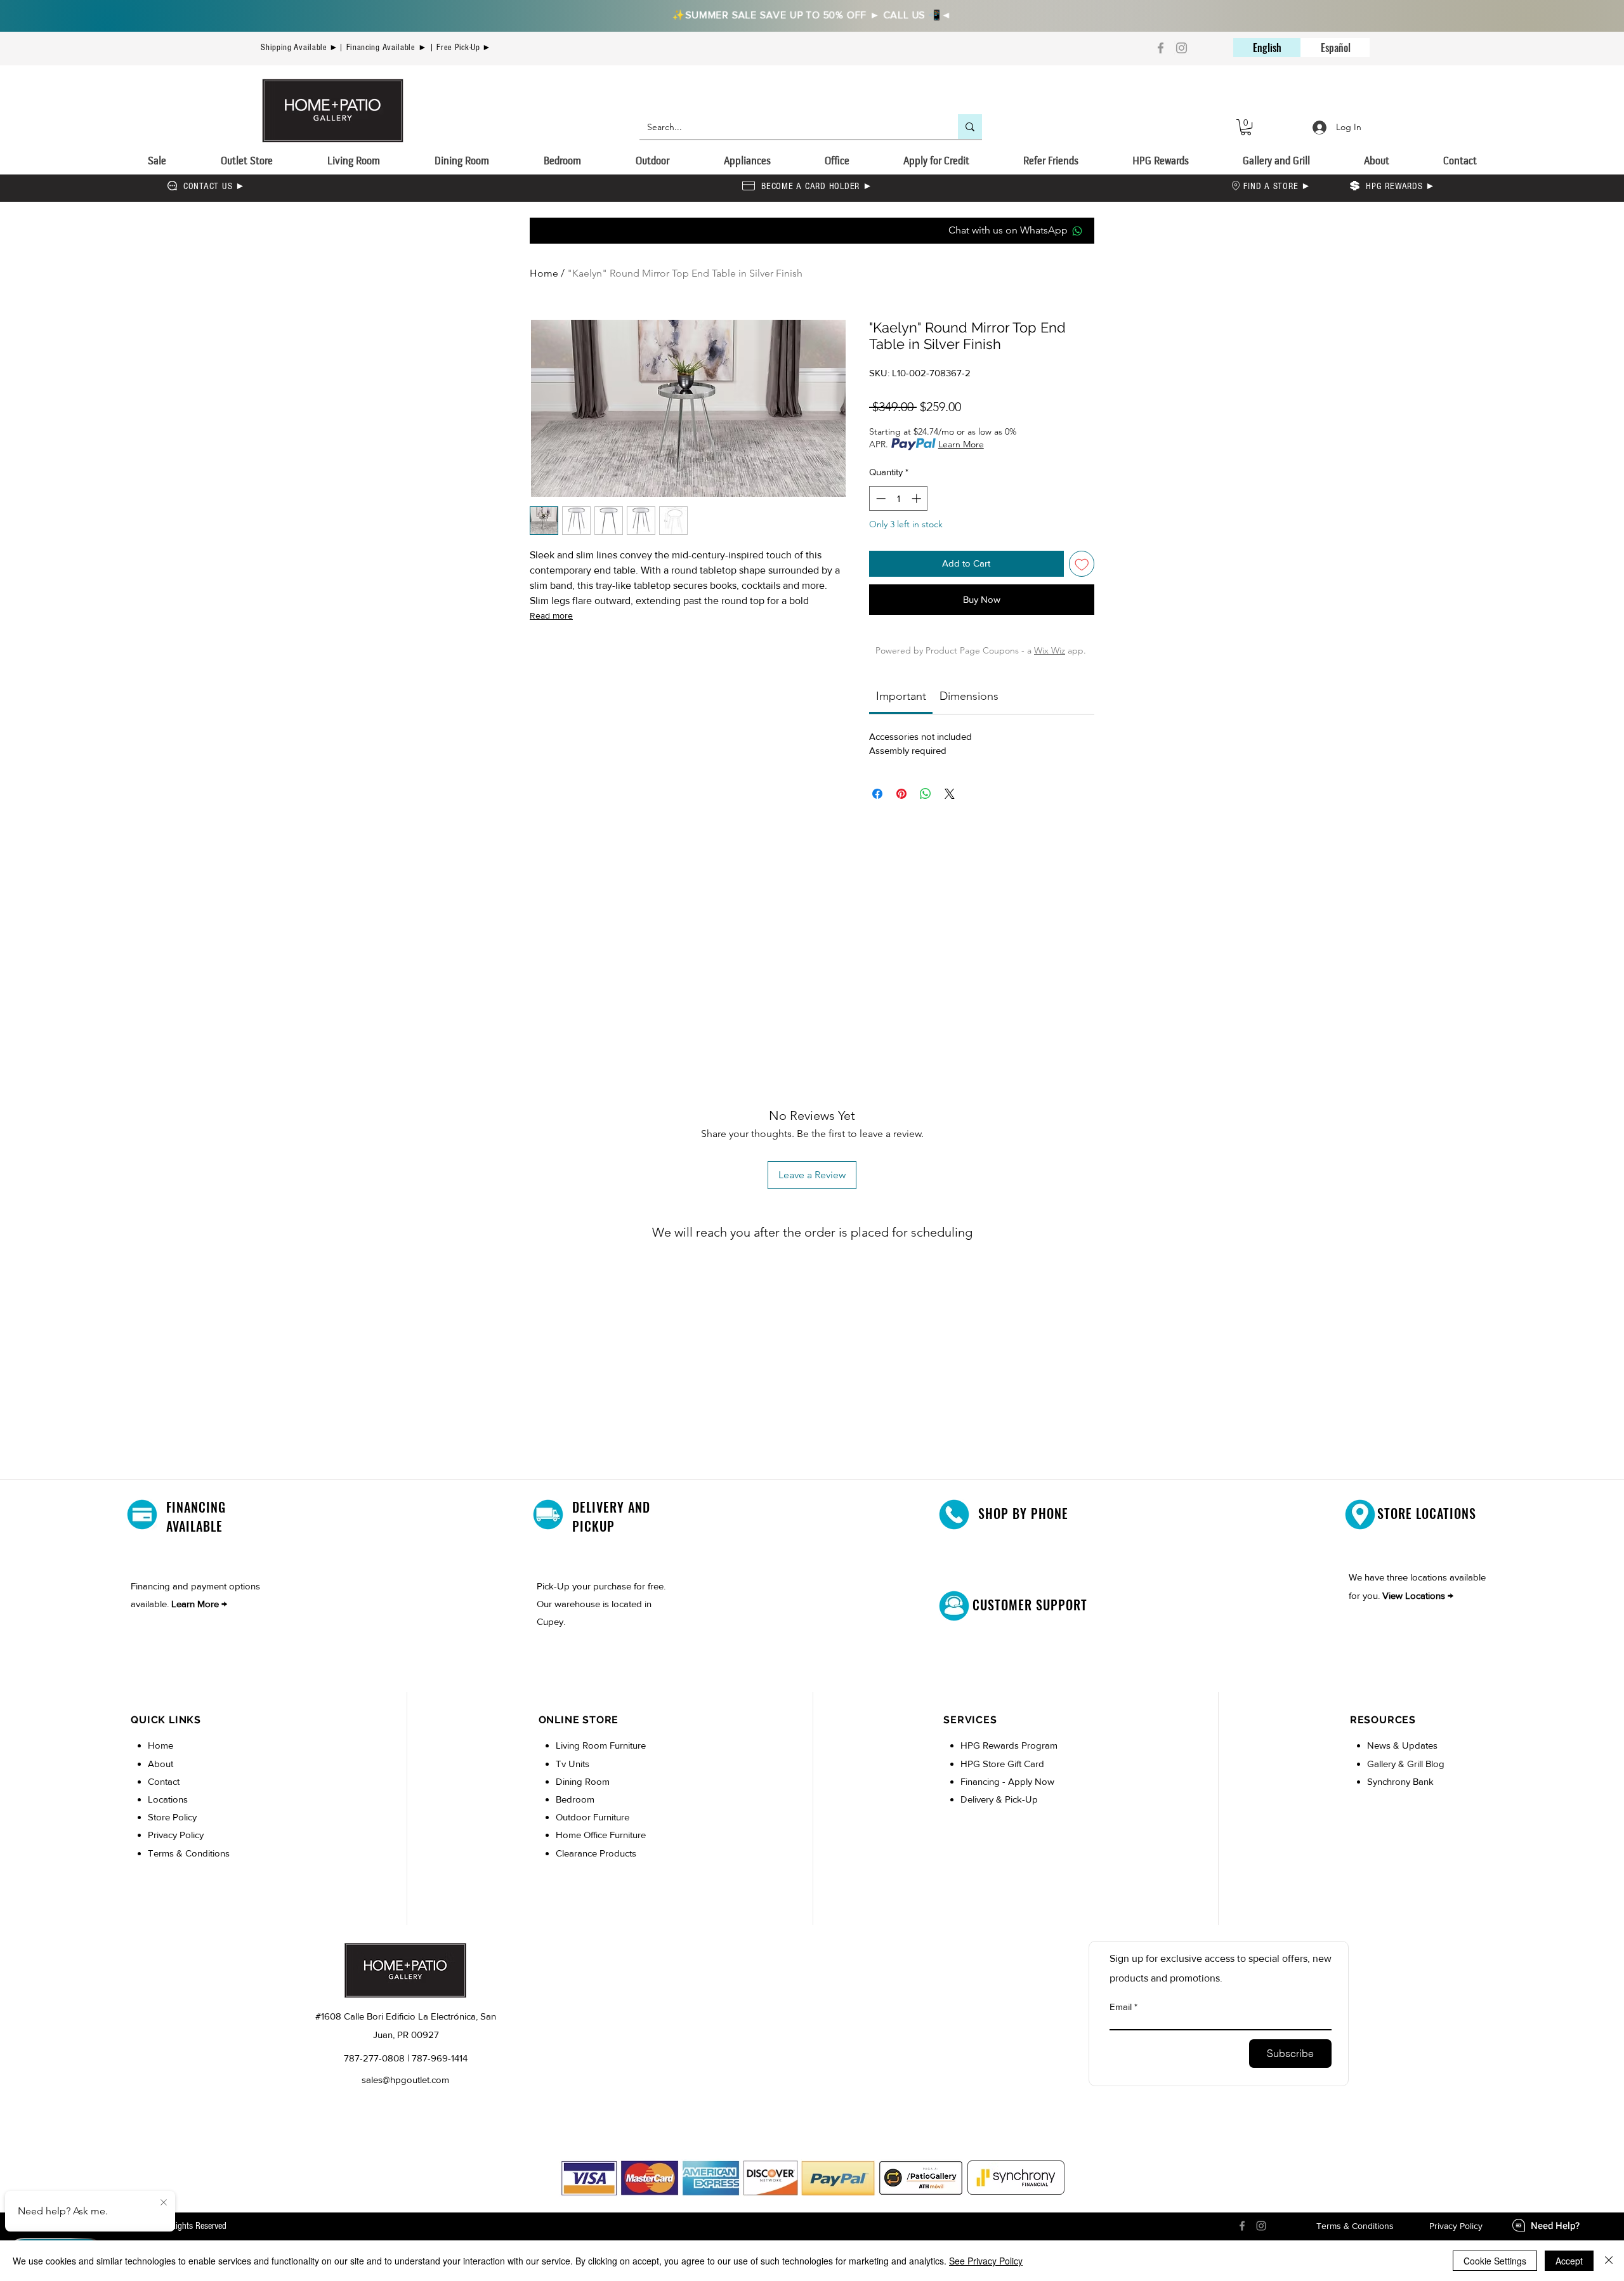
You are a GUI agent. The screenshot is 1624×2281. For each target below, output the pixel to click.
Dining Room (583, 1781)
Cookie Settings (1495, 2261)
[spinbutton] (899, 498)
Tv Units (573, 1764)
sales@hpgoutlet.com (405, 2080)
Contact (164, 1781)
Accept (1569, 2261)
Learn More (961, 444)
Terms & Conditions (189, 1853)
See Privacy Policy (986, 2261)
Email (1121, 2007)
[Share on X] (950, 794)
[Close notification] (164, 2203)
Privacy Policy (176, 1835)
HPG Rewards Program (1009, 1745)
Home (544, 273)
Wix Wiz (1050, 650)
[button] (1246, 127)
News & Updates (1402, 1745)
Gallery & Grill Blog (1406, 1764)
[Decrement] (880, 498)
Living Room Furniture (601, 1745)
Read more (551, 615)
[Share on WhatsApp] (926, 794)
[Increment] (918, 498)
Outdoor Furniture (593, 1817)
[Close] (1609, 2261)
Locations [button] (168, 1799)
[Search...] (970, 127)
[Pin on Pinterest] (901, 794)
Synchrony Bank (1400, 1781)
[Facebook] (1161, 48)
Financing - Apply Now (1007, 1781)
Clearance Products (596, 1853)
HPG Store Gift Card (1002, 1764)
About (160, 1764)
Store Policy (172, 1817)
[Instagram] (1182, 48)
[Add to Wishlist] (1082, 564)
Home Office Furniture (601, 1835)
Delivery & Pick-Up (999, 1799)
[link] (901, 696)
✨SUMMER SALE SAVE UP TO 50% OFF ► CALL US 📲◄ (812, 15)
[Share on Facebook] (877, 794)
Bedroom (576, 1799)
